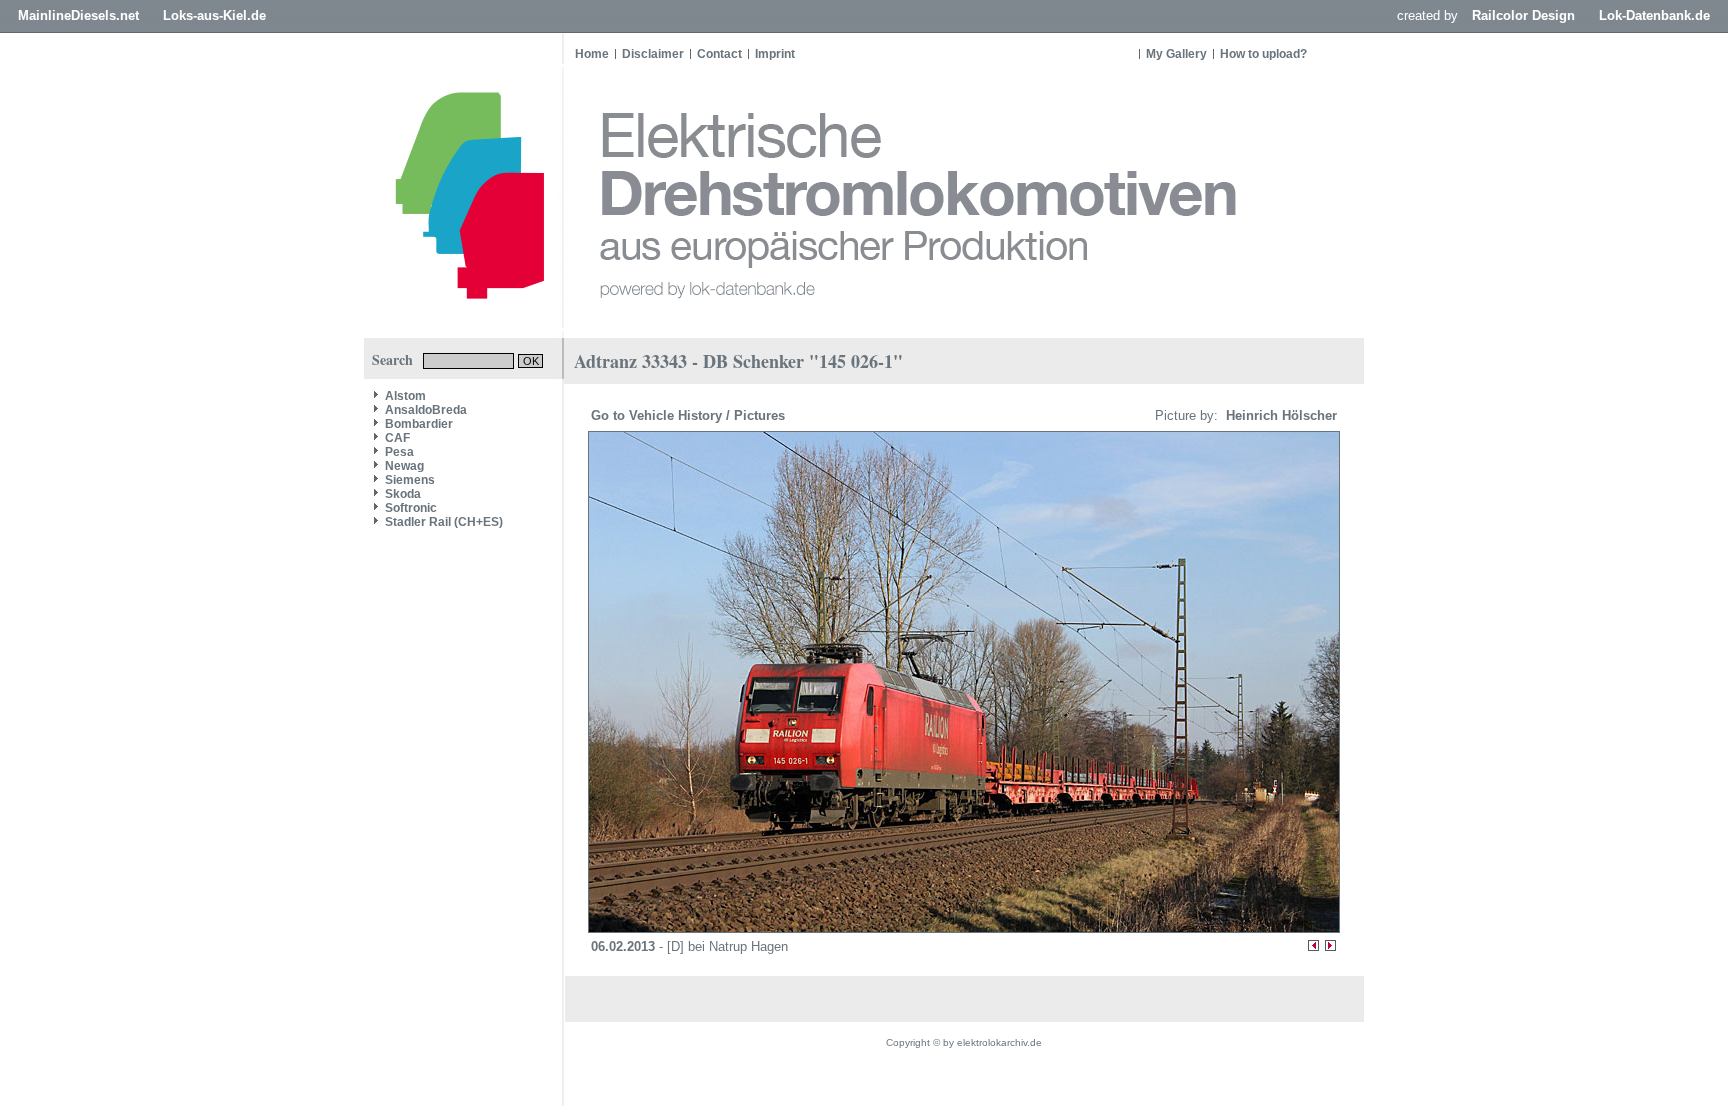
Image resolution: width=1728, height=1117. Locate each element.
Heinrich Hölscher (1279, 415)
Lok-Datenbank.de (1654, 15)
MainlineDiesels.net (78, 15)
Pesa (399, 452)
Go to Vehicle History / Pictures (690, 415)
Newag (404, 466)
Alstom (405, 396)
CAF (397, 438)
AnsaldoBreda (426, 410)
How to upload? (1263, 54)
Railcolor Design (1523, 15)
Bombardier (419, 424)
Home (592, 54)
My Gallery (1176, 54)
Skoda (403, 494)
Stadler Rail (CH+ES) (444, 522)
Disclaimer (653, 54)
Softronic (411, 508)
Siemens (410, 480)
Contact (719, 54)
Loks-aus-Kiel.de (214, 15)
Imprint (775, 54)
